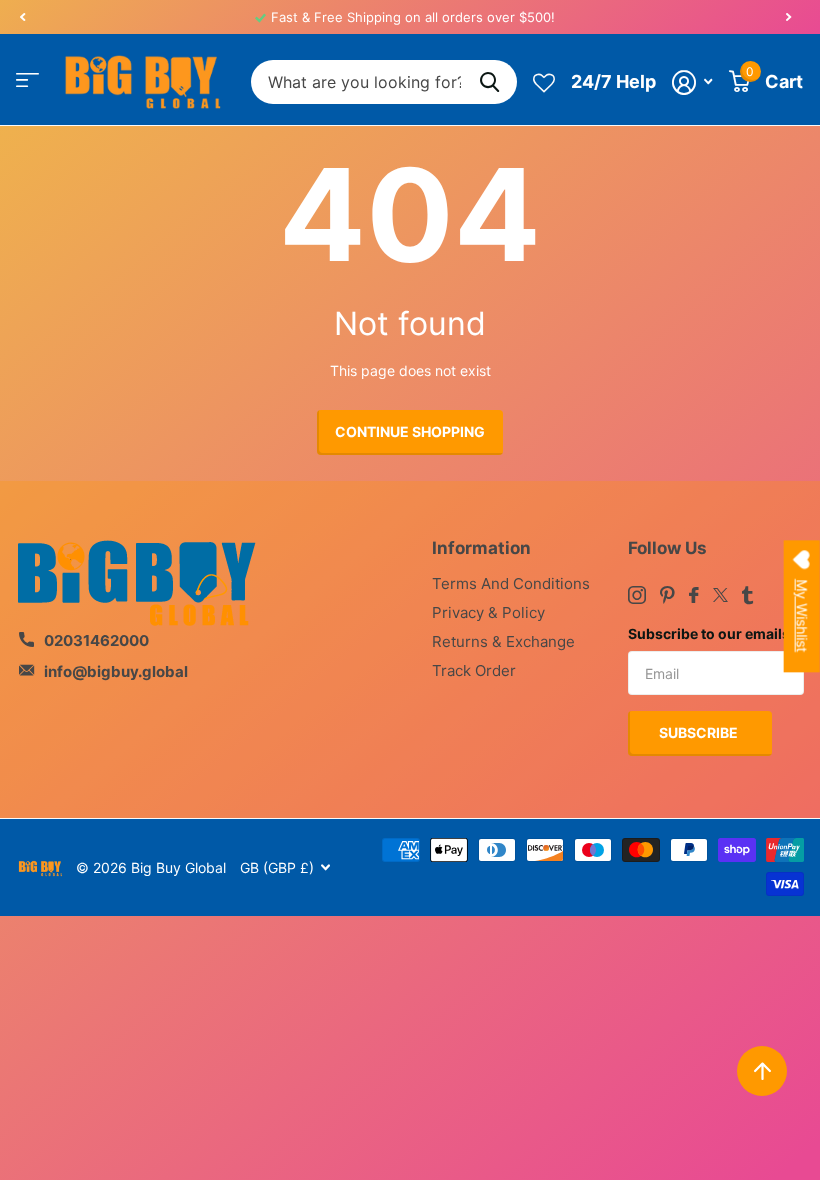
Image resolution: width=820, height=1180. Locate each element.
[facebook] (694, 595)
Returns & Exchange (503, 641)
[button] (22, 17)
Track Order (474, 670)
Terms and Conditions (511, 583)
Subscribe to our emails (709, 633)
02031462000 (96, 640)
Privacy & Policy (488, 612)
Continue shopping (410, 431)
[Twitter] (720, 595)
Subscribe (700, 732)
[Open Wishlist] (544, 82)
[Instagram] (637, 595)
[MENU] (27, 80)
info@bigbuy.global (116, 671)
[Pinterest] (667, 595)
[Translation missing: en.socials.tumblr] (747, 595)
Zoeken (489, 82)
